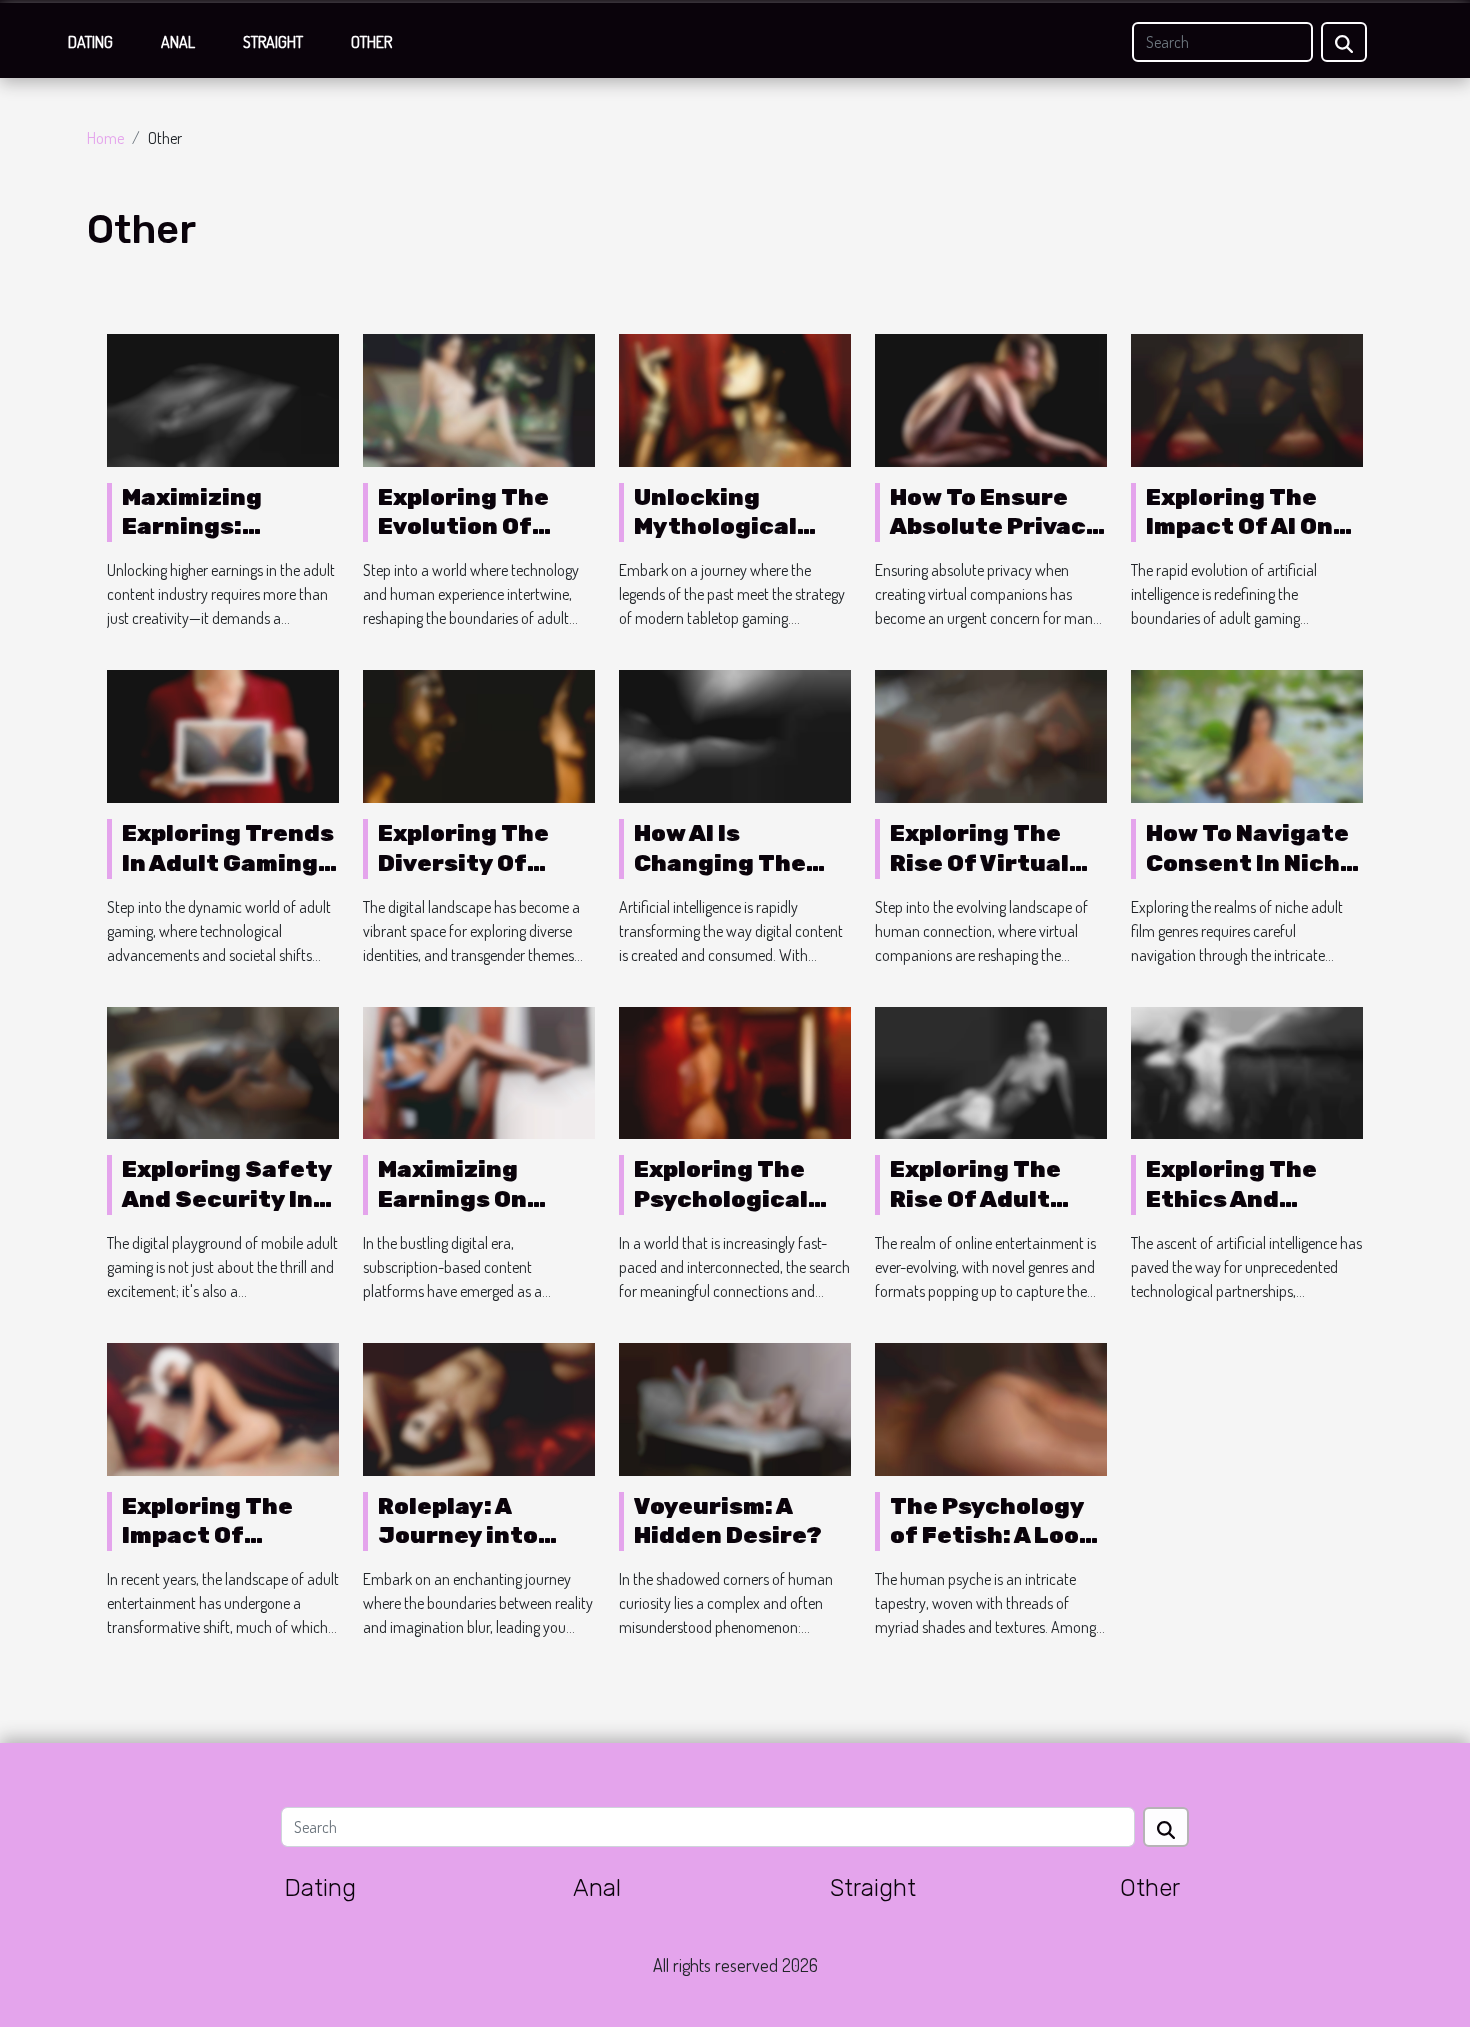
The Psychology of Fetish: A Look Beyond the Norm (994, 1536)
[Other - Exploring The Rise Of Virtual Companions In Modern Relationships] (991, 734)
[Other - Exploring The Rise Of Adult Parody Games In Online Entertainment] (991, 1071)
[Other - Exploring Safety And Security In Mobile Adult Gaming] (223, 1071)
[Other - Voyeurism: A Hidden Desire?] (735, 1407)
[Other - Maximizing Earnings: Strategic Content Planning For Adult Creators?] (223, 398)
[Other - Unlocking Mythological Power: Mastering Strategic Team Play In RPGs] (735, 398)
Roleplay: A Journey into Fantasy (458, 1536)
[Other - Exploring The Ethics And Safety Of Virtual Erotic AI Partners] (1247, 1071)
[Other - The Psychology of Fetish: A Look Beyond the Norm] (991, 1407)
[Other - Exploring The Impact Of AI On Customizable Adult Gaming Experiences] (1247, 398)
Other (371, 42)
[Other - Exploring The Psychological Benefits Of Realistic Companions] (735, 1071)
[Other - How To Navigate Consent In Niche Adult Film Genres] (1247, 734)
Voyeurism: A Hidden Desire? (728, 1521)
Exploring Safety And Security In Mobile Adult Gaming (227, 1214)
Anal (178, 42)
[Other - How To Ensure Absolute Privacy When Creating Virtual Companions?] (991, 398)
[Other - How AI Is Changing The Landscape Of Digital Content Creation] (735, 734)
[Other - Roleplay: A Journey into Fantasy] (479, 1407)
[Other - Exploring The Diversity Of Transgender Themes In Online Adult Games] (479, 734)
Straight (273, 42)
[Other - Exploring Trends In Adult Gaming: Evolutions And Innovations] (223, 734)
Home (105, 138)
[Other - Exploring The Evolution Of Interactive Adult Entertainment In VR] (479, 398)
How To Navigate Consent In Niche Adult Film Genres (1250, 878)
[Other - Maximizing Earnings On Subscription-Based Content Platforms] (479, 1071)
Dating (90, 42)
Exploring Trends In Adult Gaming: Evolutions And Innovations (228, 878)
